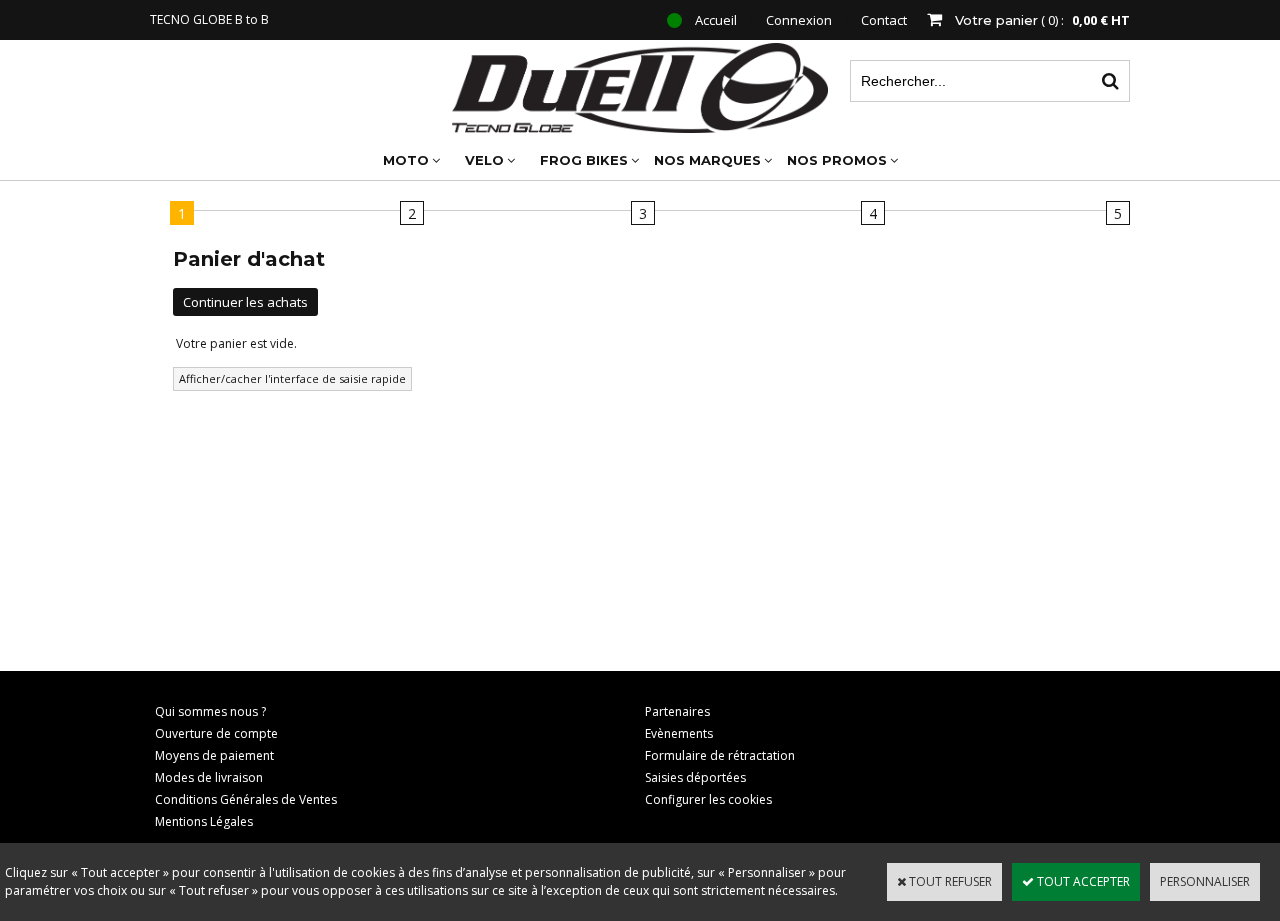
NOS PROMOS (837, 160)
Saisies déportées (695, 777)
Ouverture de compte (216, 733)
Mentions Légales (204, 821)
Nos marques (707, 160)
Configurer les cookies (708, 799)
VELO (484, 160)
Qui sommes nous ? (210, 711)
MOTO (406, 160)
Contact (884, 20)
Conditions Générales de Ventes (246, 799)
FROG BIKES (584, 160)
